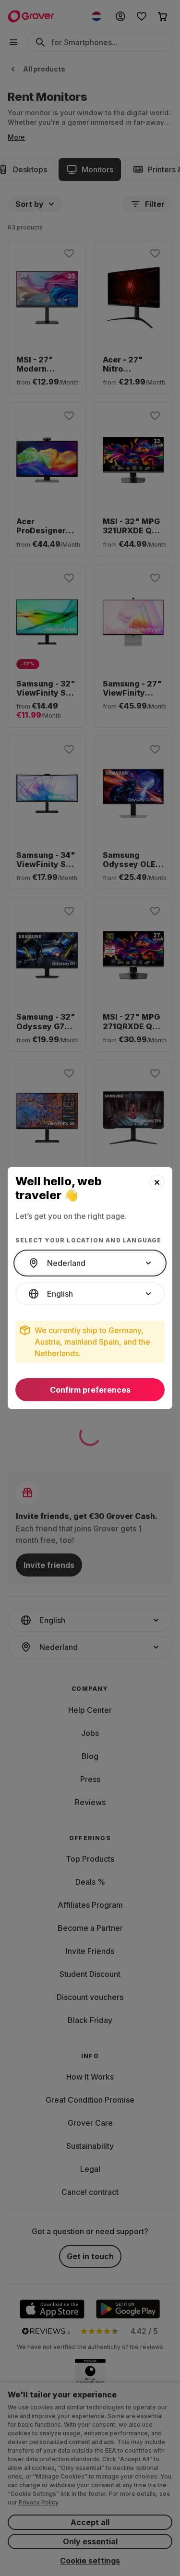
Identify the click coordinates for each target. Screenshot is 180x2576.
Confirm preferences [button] (90, 1390)
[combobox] (90, 1263)
